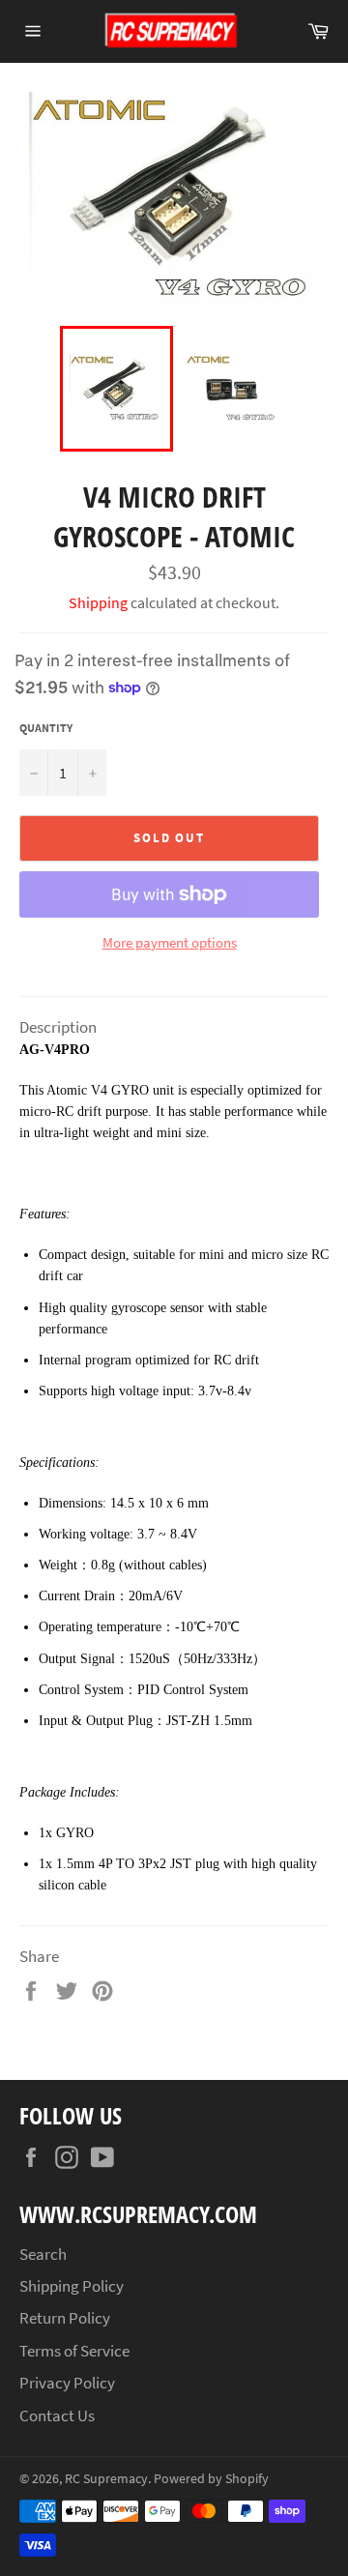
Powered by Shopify (211, 2479)
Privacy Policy (67, 2383)
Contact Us (57, 2415)
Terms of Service (74, 2351)
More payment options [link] (170, 942)
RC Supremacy (106, 2479)
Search (43, 2254)
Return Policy (65, 2318)
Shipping (98, 602)
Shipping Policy (72, 2286)
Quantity (46, 728)
